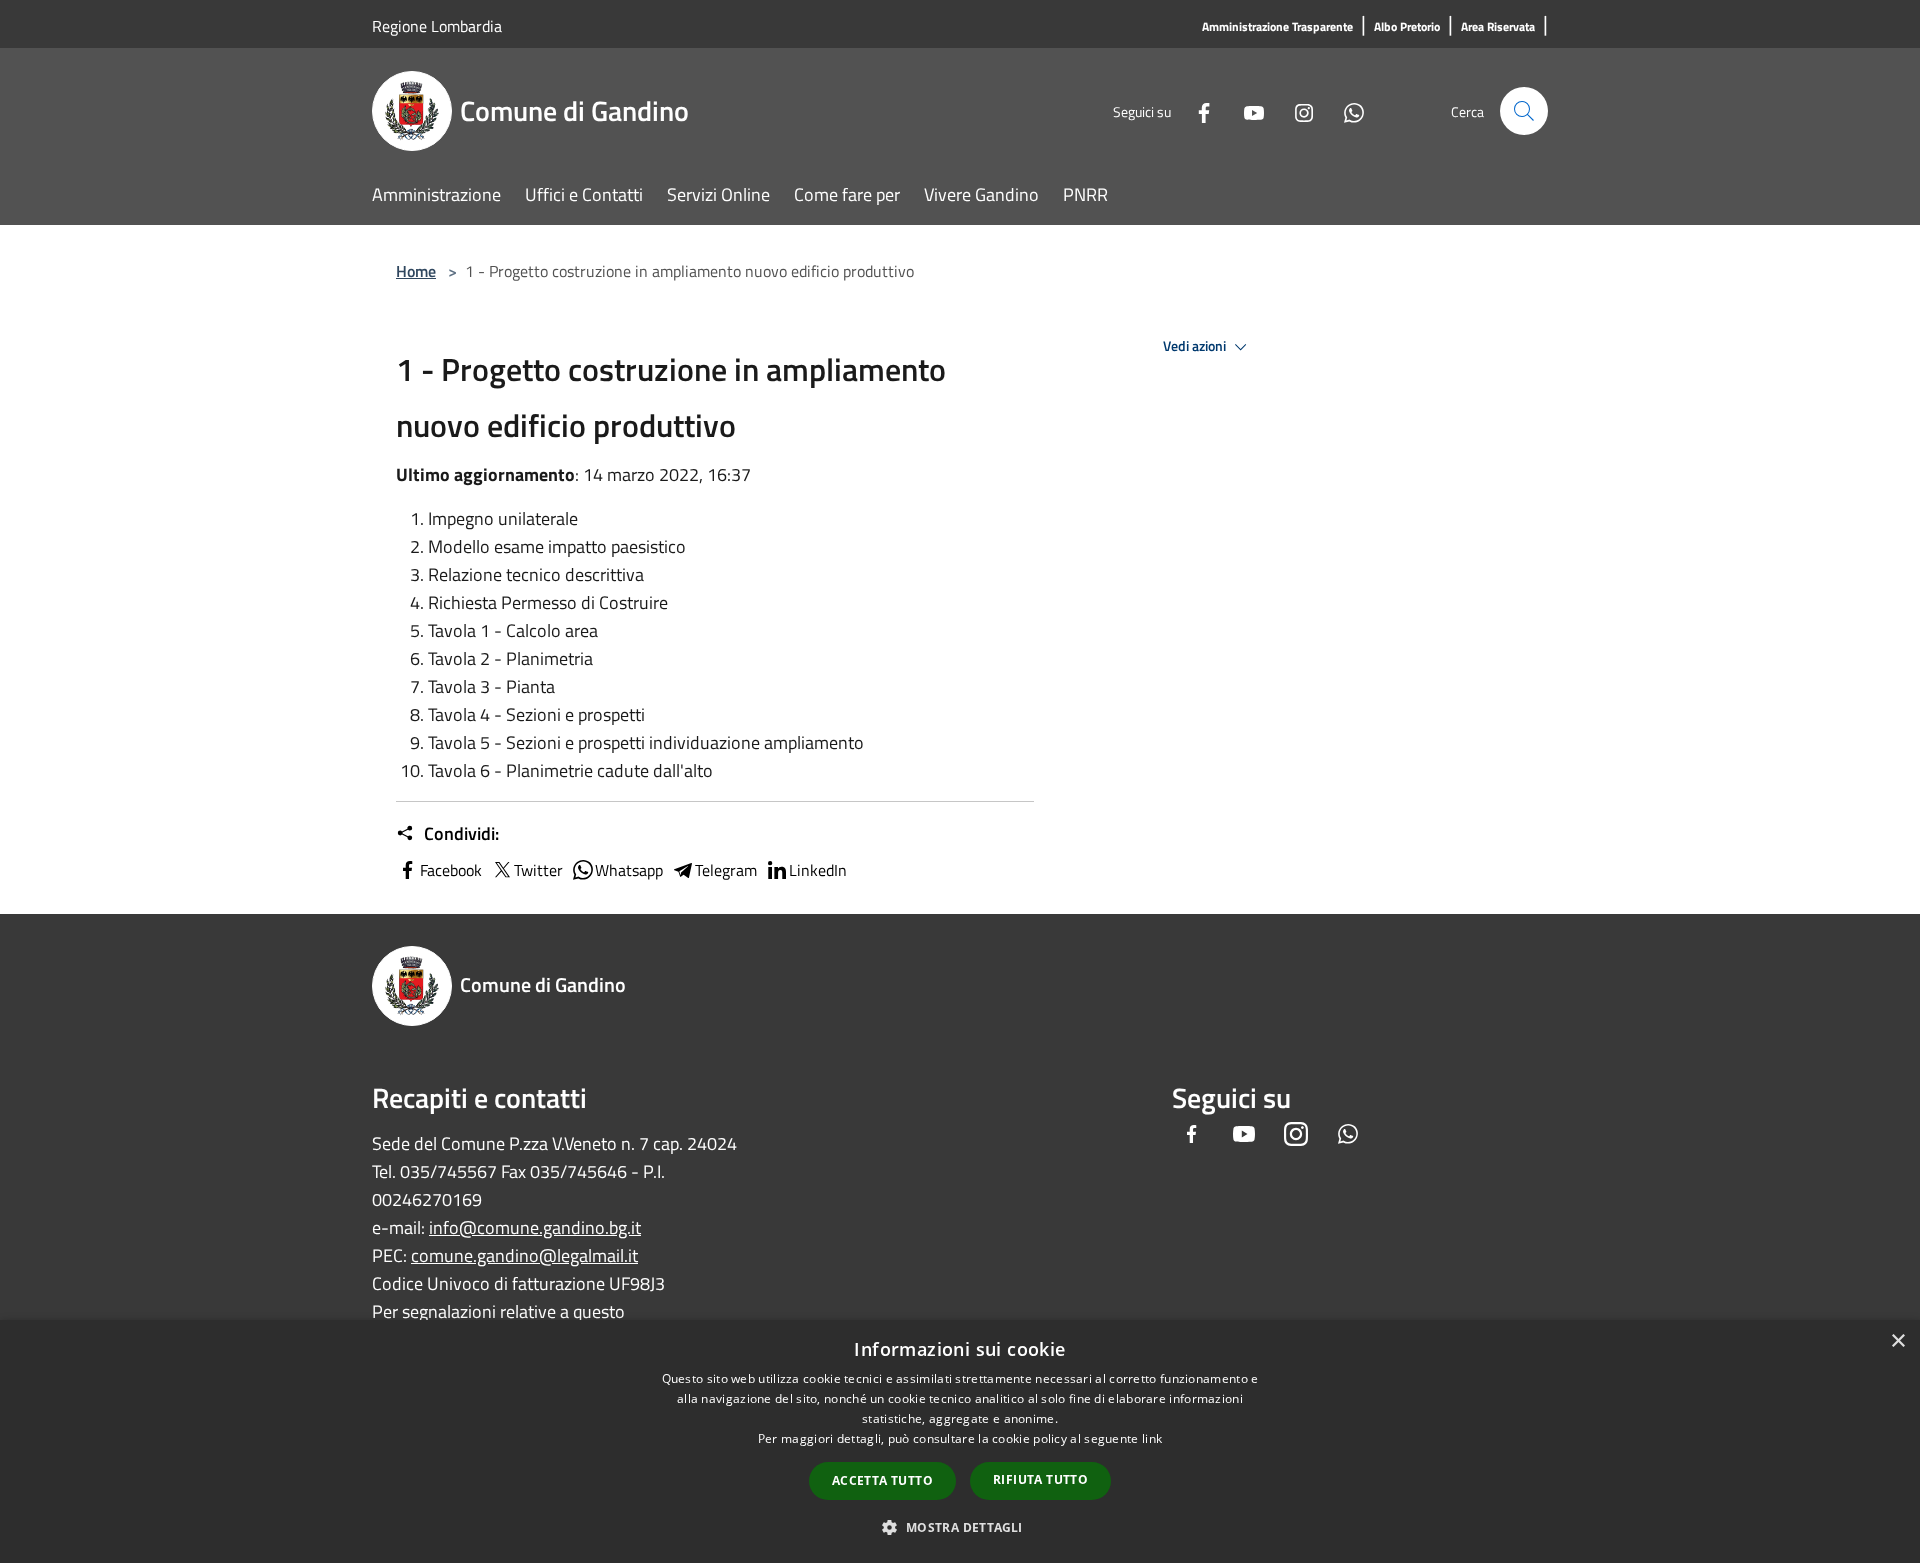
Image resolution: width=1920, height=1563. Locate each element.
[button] (959, 1527)
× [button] (1897, 1341)
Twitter (538, 870)
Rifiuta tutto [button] (1040, 1479)
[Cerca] (1524, 111)
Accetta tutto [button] (882, 1480)
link (1152, 1438)
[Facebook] (1196, 110)
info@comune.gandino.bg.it (535, 1227)
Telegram (726, 870)
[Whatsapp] (1346, 110)
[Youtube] (1246, 110)
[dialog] (960, 1441)
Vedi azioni (1196, 346)
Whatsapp (629, 870)
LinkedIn (818, 870)
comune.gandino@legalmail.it (524, 1255)
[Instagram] (1296, 110)
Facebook (451, 870)
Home (416, 271)
